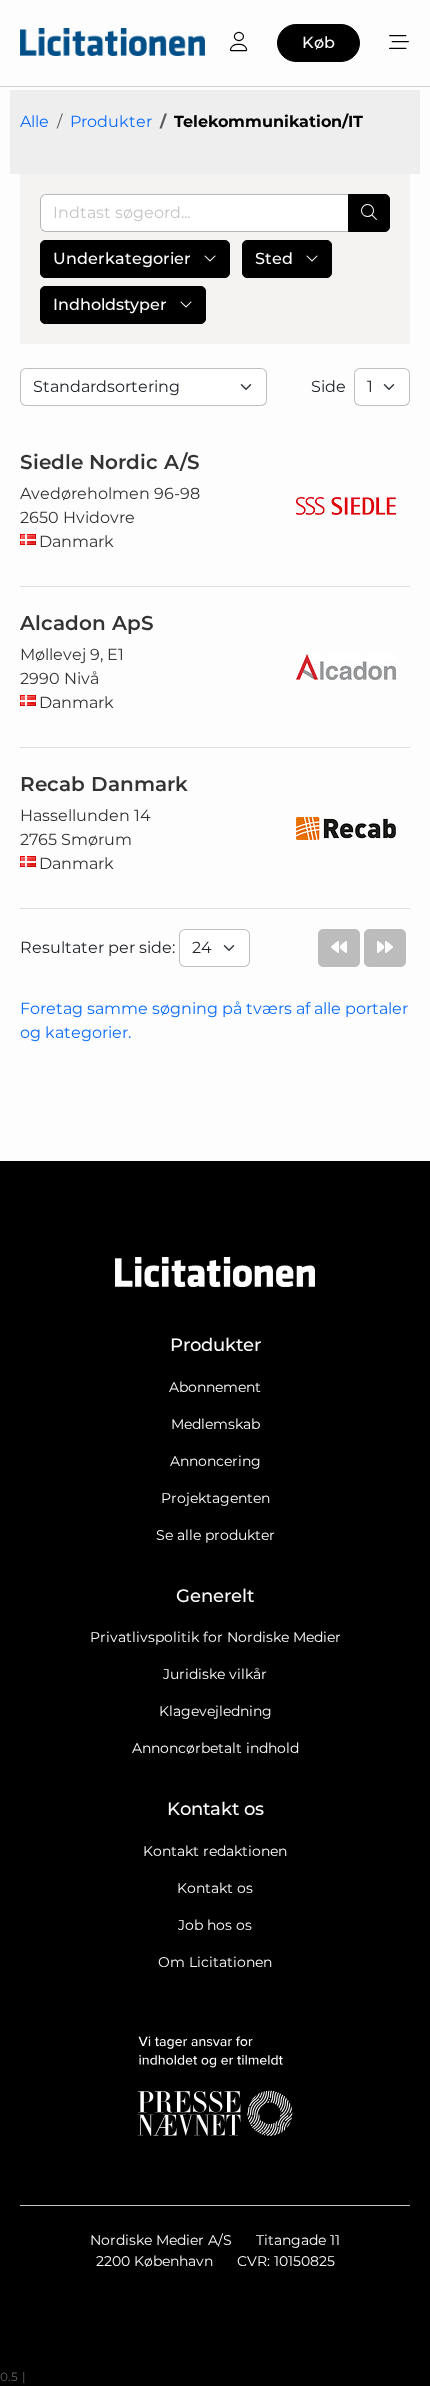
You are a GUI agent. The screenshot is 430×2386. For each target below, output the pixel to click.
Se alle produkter (215, 1535)
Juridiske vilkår (215, 1674)
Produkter (111, 121)
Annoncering (215, 1461)
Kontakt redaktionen (215, 1851)
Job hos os (215, 1925)
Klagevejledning (215, 1711)
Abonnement (215, 1387)
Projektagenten (215, 1498)
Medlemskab (215, 1424)
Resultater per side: (99, 947)
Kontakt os (215, 1888)
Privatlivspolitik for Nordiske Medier (215, 1637)
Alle (34, 121)
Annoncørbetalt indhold (215, 1748)
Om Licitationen (215, 1962)
